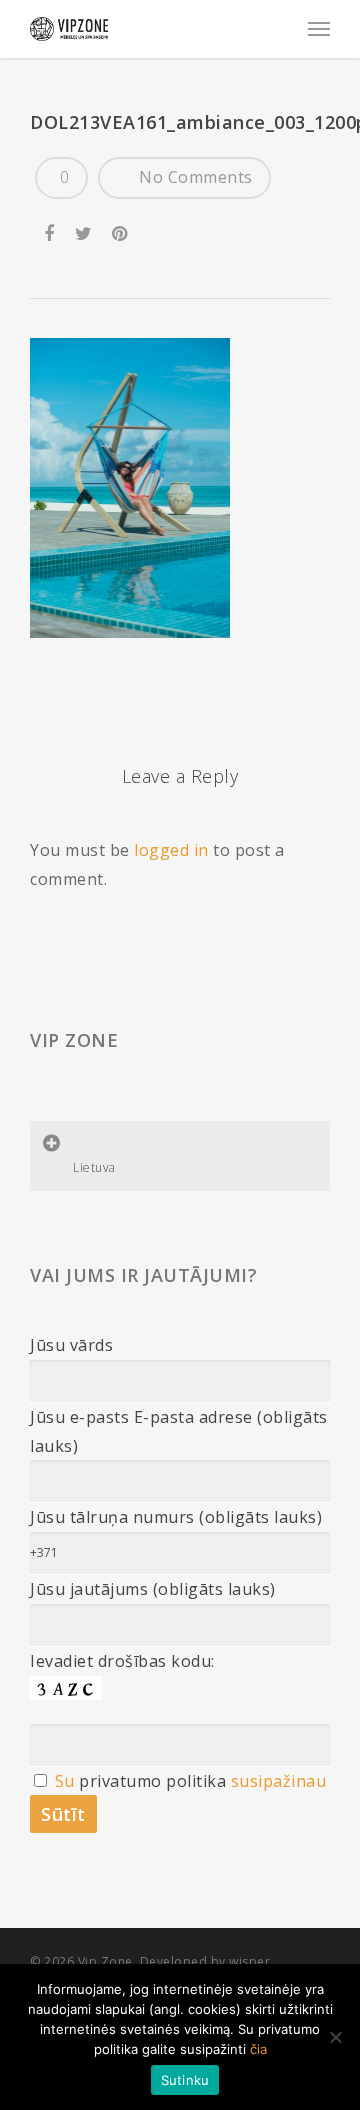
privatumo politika (152, 1781)
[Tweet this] (84, 229)
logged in (171, 850)
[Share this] (50, 229)
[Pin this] (121, 229)
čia (258, 2049)
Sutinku (185, 2080)
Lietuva (94, 1167)
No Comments (194, 177)
